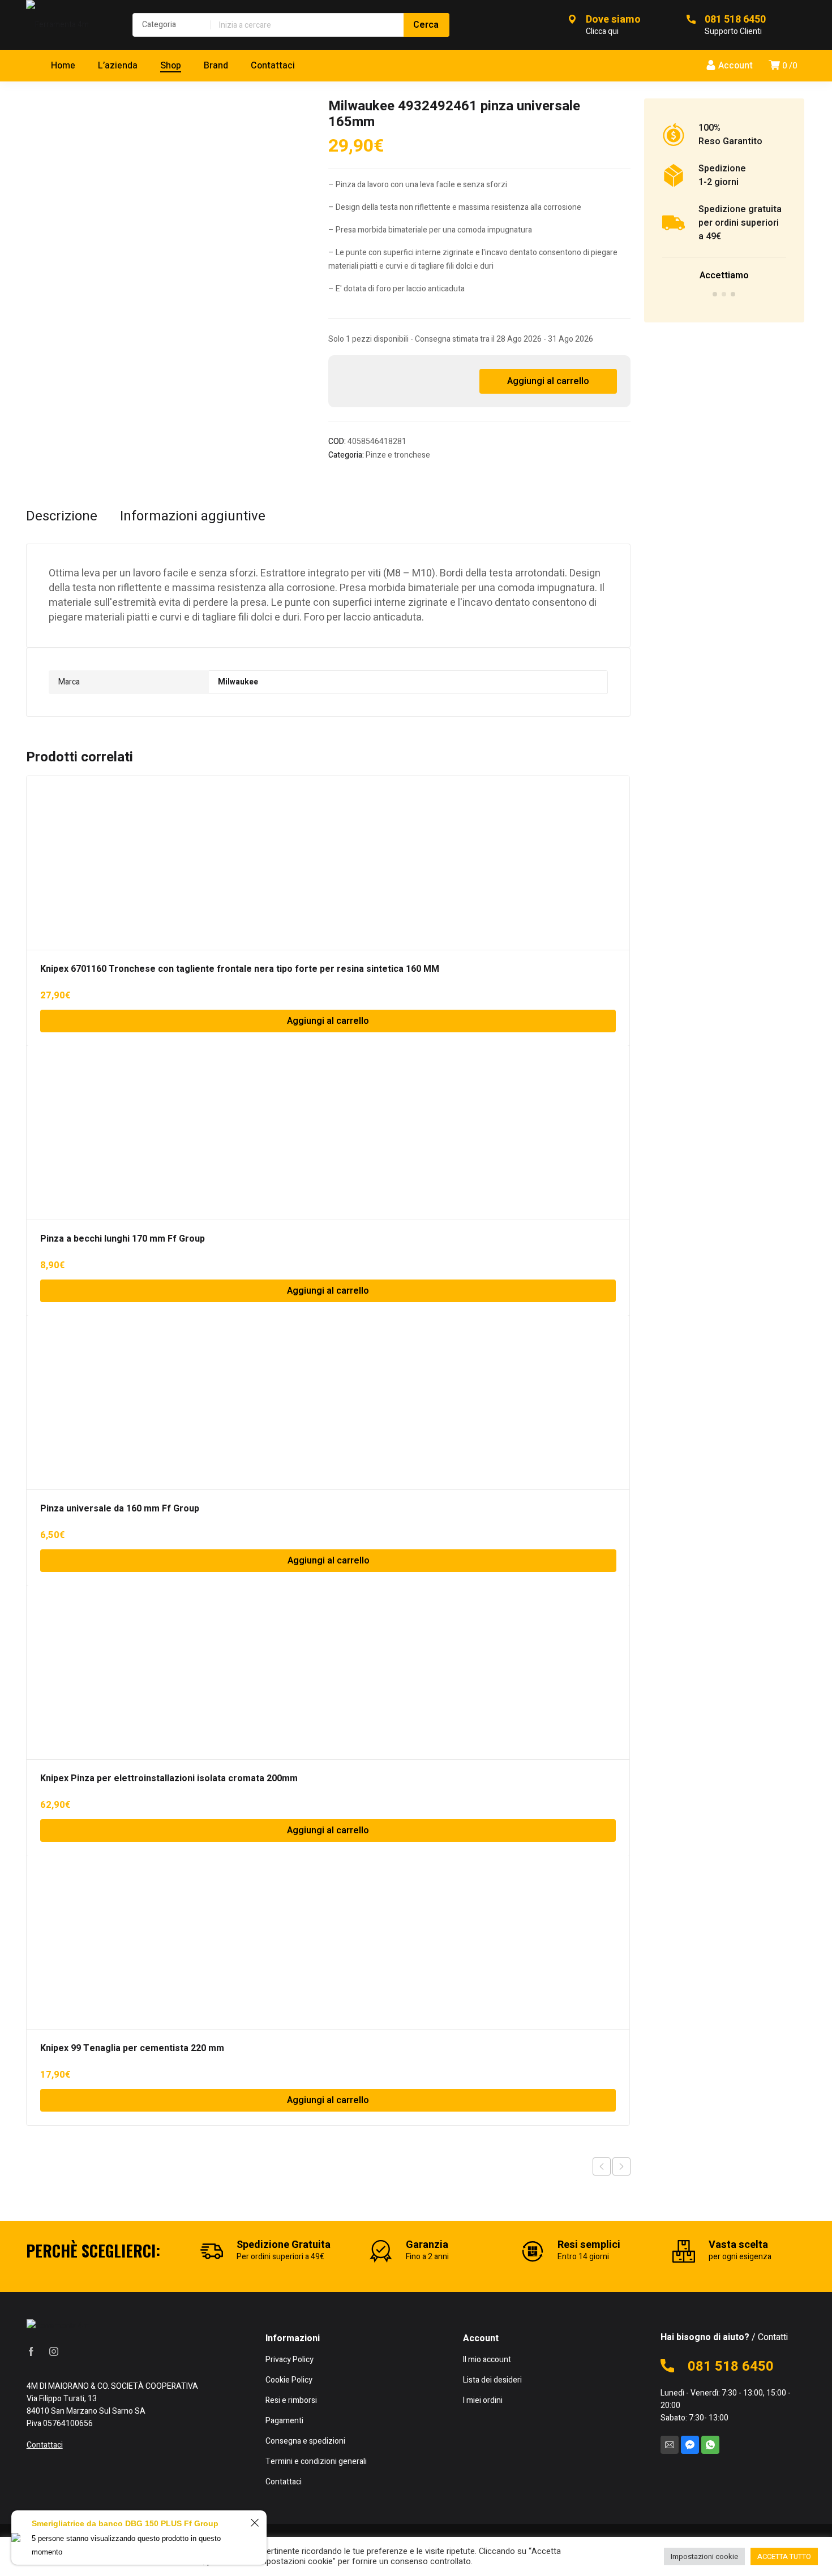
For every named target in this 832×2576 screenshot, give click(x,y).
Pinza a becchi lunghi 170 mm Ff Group (123, 1239)
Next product (621, 2166)
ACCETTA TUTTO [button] (784, 2556)
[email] (670, 2445)
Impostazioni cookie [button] (704, 2556)
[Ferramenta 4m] (68, 25)
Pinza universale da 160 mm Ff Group (120, 1509)
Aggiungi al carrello (548, 381)
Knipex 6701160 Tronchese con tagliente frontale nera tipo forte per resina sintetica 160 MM (240, 969)
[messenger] (690, 2445)
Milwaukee (238, 682)
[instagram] (54, 2351)
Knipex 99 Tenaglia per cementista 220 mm (132, 2048)
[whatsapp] (710, 2445)
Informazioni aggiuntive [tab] (193, 516)
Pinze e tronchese (398, 455)
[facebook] (31, 2351)
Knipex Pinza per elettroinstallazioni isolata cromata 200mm (169, 1778)
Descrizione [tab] (62, 516)
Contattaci (45, 2445)
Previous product (602, 2166)
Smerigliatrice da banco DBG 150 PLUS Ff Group (125, 2523)
